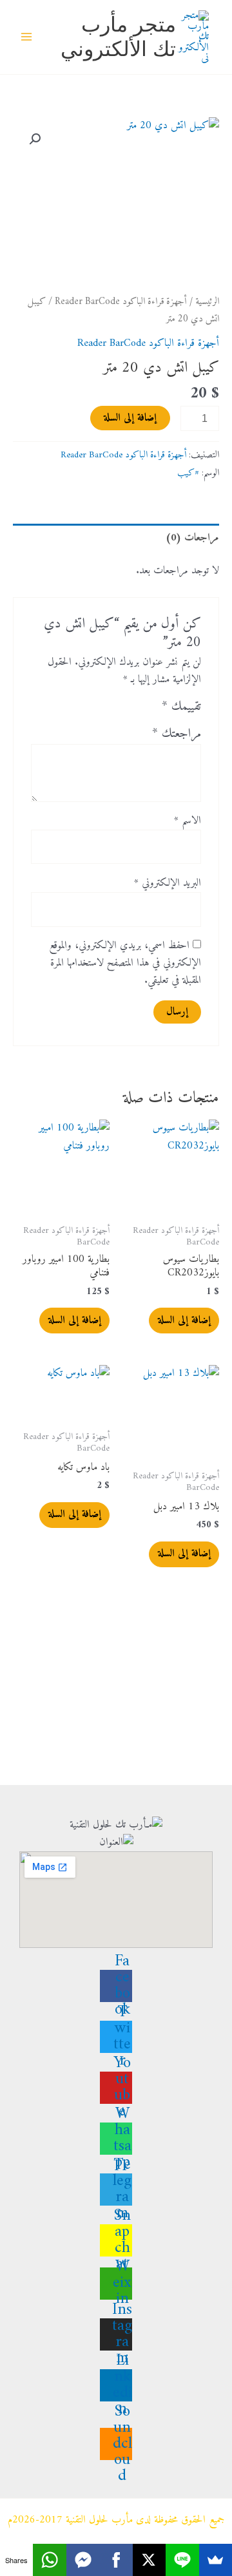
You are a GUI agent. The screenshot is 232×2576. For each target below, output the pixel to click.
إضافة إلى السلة (130, 418)
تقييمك (181, 707)
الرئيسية (207, 302)
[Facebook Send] (83, 2560)
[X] (149, 2560)
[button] (35, 139)
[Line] (182, 2560)
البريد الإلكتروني (168, 883)
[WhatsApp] (49, 2560)
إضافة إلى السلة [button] (184, 1321)
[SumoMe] (216, 2560)
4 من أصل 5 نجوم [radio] (101, 710)
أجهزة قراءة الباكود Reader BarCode (121, 302)
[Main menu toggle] (27, 37)
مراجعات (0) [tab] (192, 538)
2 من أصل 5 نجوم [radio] (133, 710)
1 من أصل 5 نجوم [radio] (149, 710)
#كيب (188, 473)
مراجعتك (177, 734)
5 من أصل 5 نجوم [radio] (85, 710)
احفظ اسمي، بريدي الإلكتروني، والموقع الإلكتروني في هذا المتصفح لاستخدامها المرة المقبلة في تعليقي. (125, 963)
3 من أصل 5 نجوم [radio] (117, 710)
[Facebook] (116, 2560)
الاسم (188, 821)
